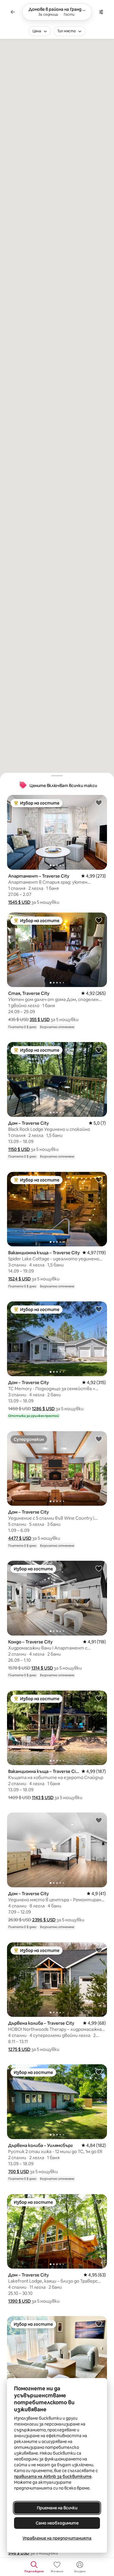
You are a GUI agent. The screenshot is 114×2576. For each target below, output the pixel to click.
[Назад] (13, 12)
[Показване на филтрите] (101, 12)
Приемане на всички (57, 2508)
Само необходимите (57, 2523)
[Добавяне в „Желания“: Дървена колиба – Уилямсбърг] (99, 2072)
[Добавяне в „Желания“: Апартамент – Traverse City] (99, 802)
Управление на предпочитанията (57, 2538)
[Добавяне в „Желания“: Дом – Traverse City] (99, 1050)
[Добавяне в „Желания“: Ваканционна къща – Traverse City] (99, 1179)
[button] (19, 902)
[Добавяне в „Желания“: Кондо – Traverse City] (99, 1568)
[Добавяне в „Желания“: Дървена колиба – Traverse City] (99, 1950)
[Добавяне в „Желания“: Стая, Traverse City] (99, 920)
